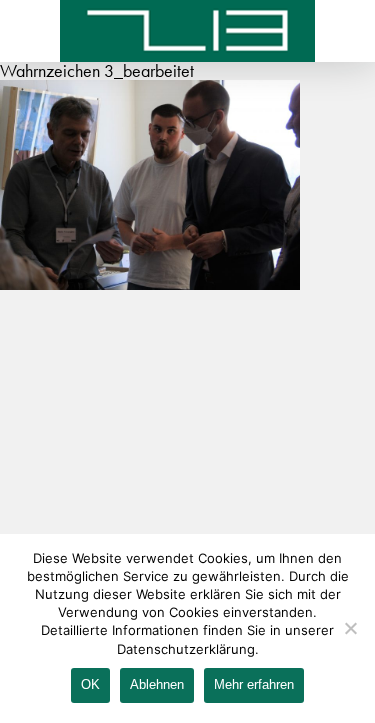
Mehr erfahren (254, 684)
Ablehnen (157, 684)
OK (90, 684)
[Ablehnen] (350, 628)
